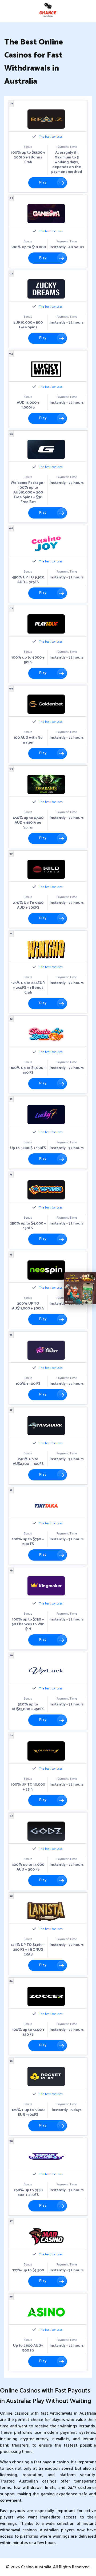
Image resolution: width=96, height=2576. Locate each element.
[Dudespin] (46, 1034)
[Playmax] (46, 624)
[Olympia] (46, 1751)
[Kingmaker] (46, 1586)
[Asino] (46, 2312)
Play (43, 183)
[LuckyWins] (46, 369)
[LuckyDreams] (46, 289)
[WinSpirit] (46, 1350)
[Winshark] (46, 1426)
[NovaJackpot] (46, 2157)
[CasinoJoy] (46, 544)
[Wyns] (46, 1190)
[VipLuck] (46, 1671)
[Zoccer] (46, 1996)
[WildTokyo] (46, 869)
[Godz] (46, 1831)
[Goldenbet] (46, 704)
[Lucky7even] (46, 1115)
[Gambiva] (46, 214)
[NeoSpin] (46, 1270)
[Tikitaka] (46, 1506)
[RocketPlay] (46, 2076)
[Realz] (46, 119)
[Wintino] (46, 949)
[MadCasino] (46, 2237)
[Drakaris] (46, 784)
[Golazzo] (46, 449)
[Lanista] (46, 1911)
